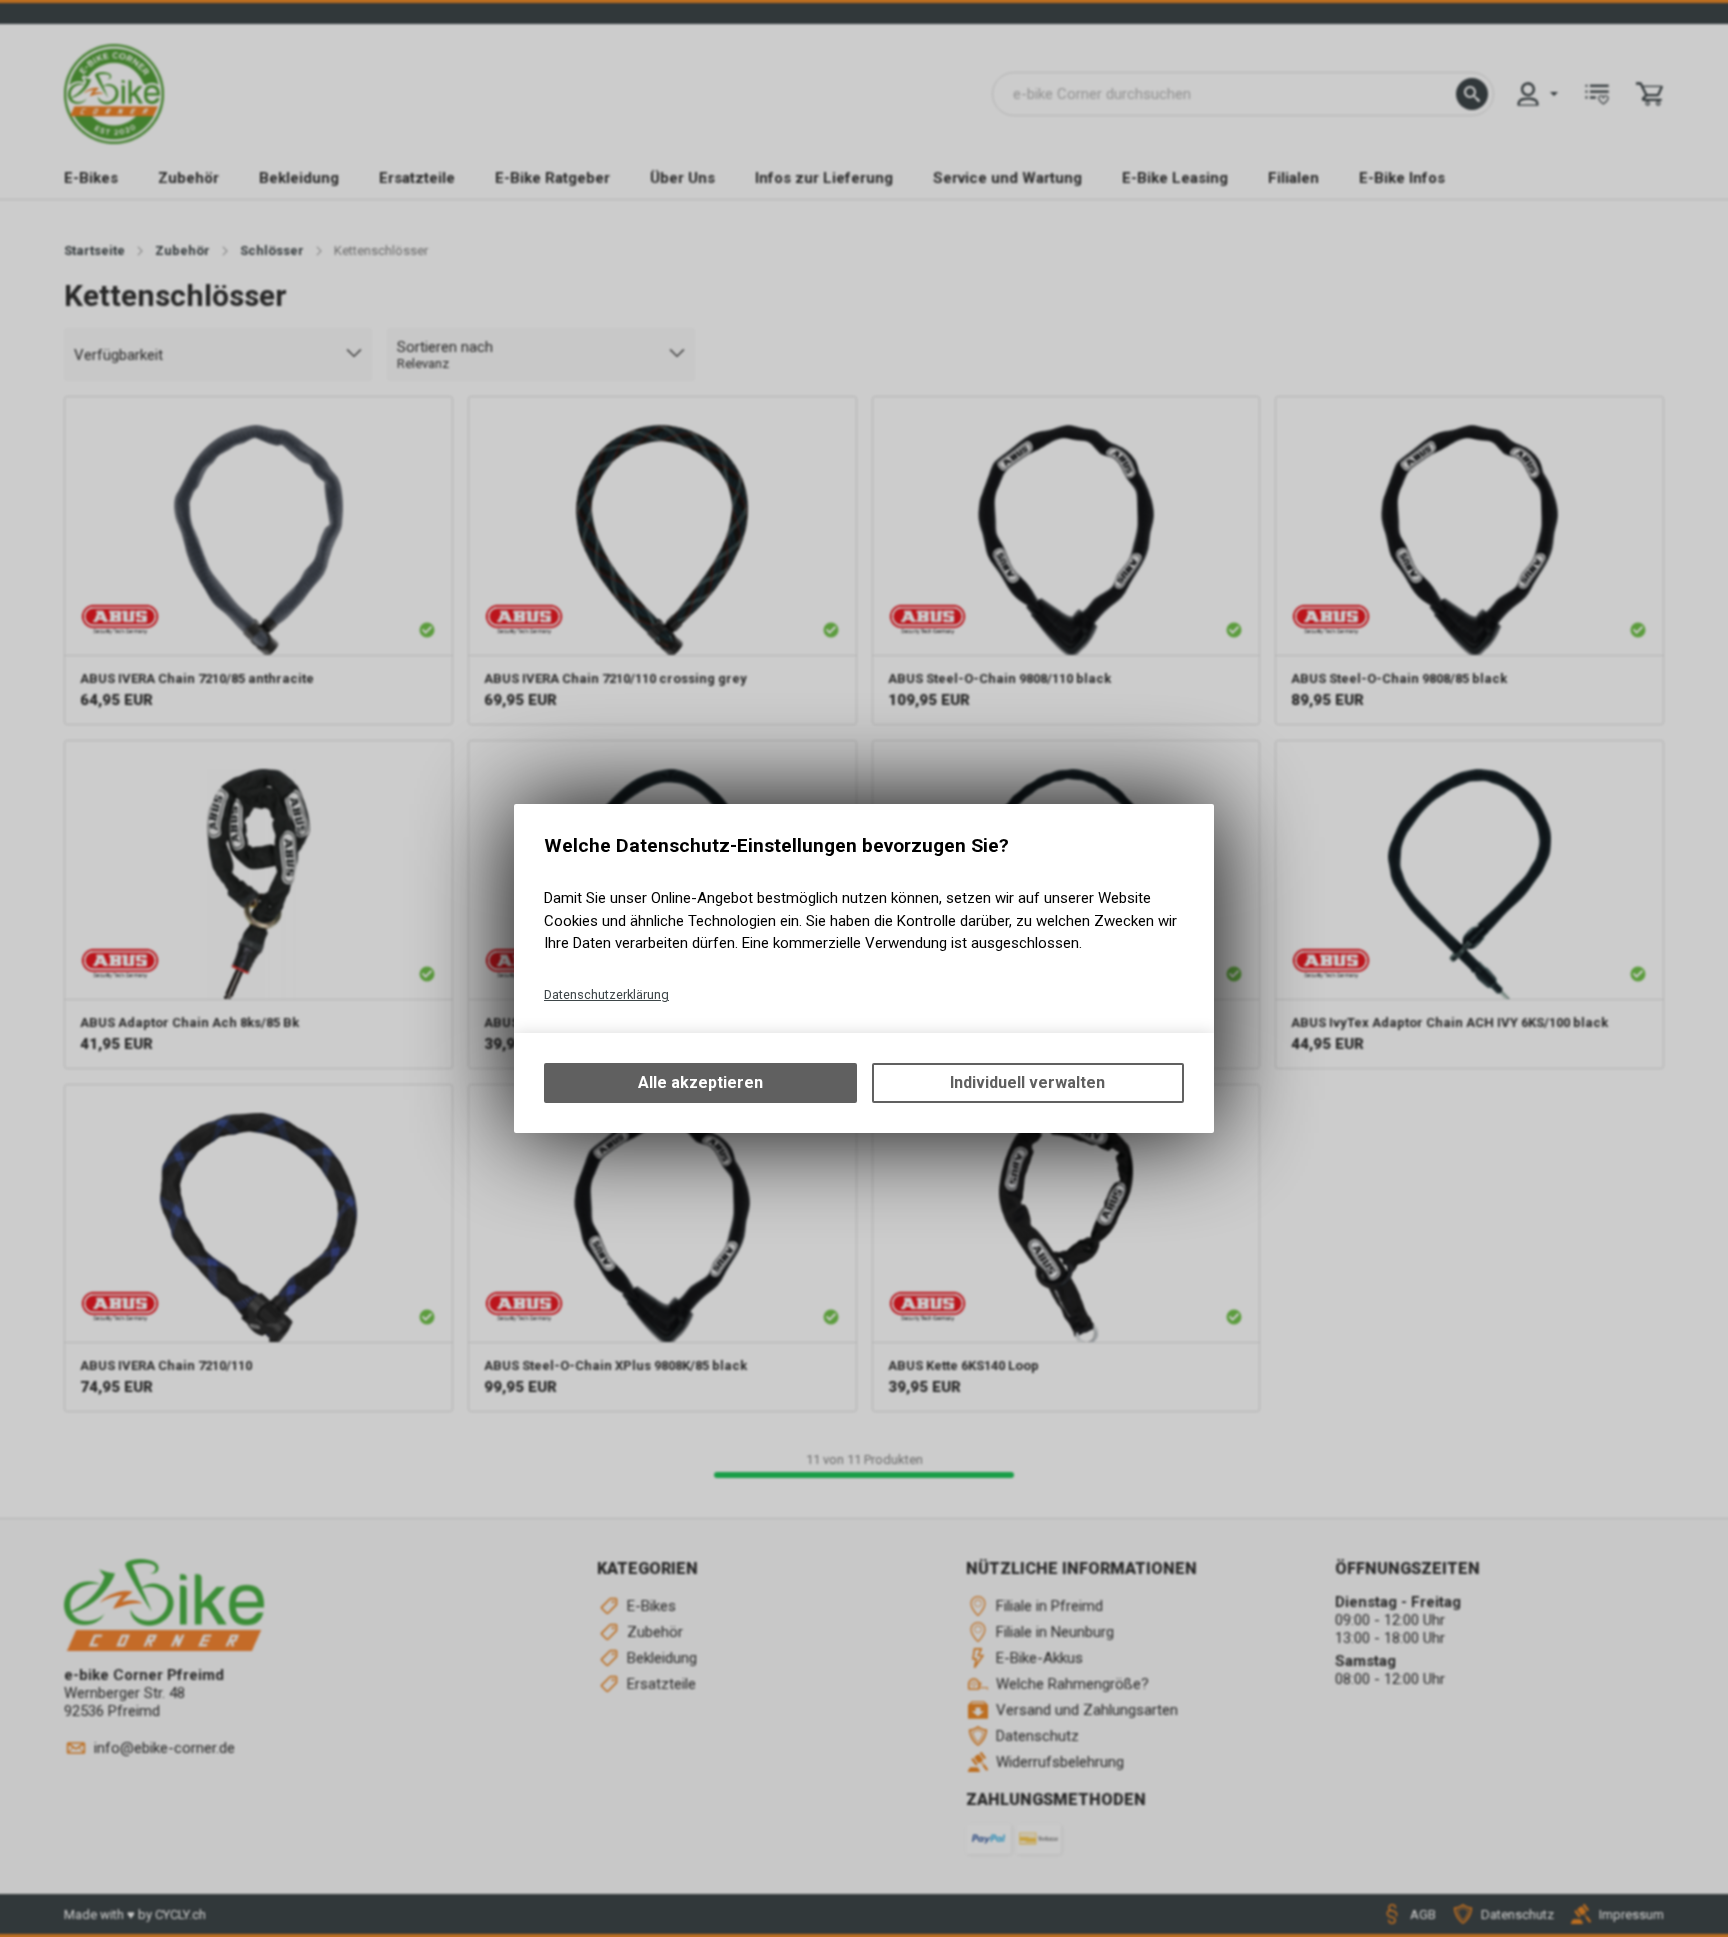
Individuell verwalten (1027, 1082)
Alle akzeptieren (700, 1082)
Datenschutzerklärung (606, 994)
